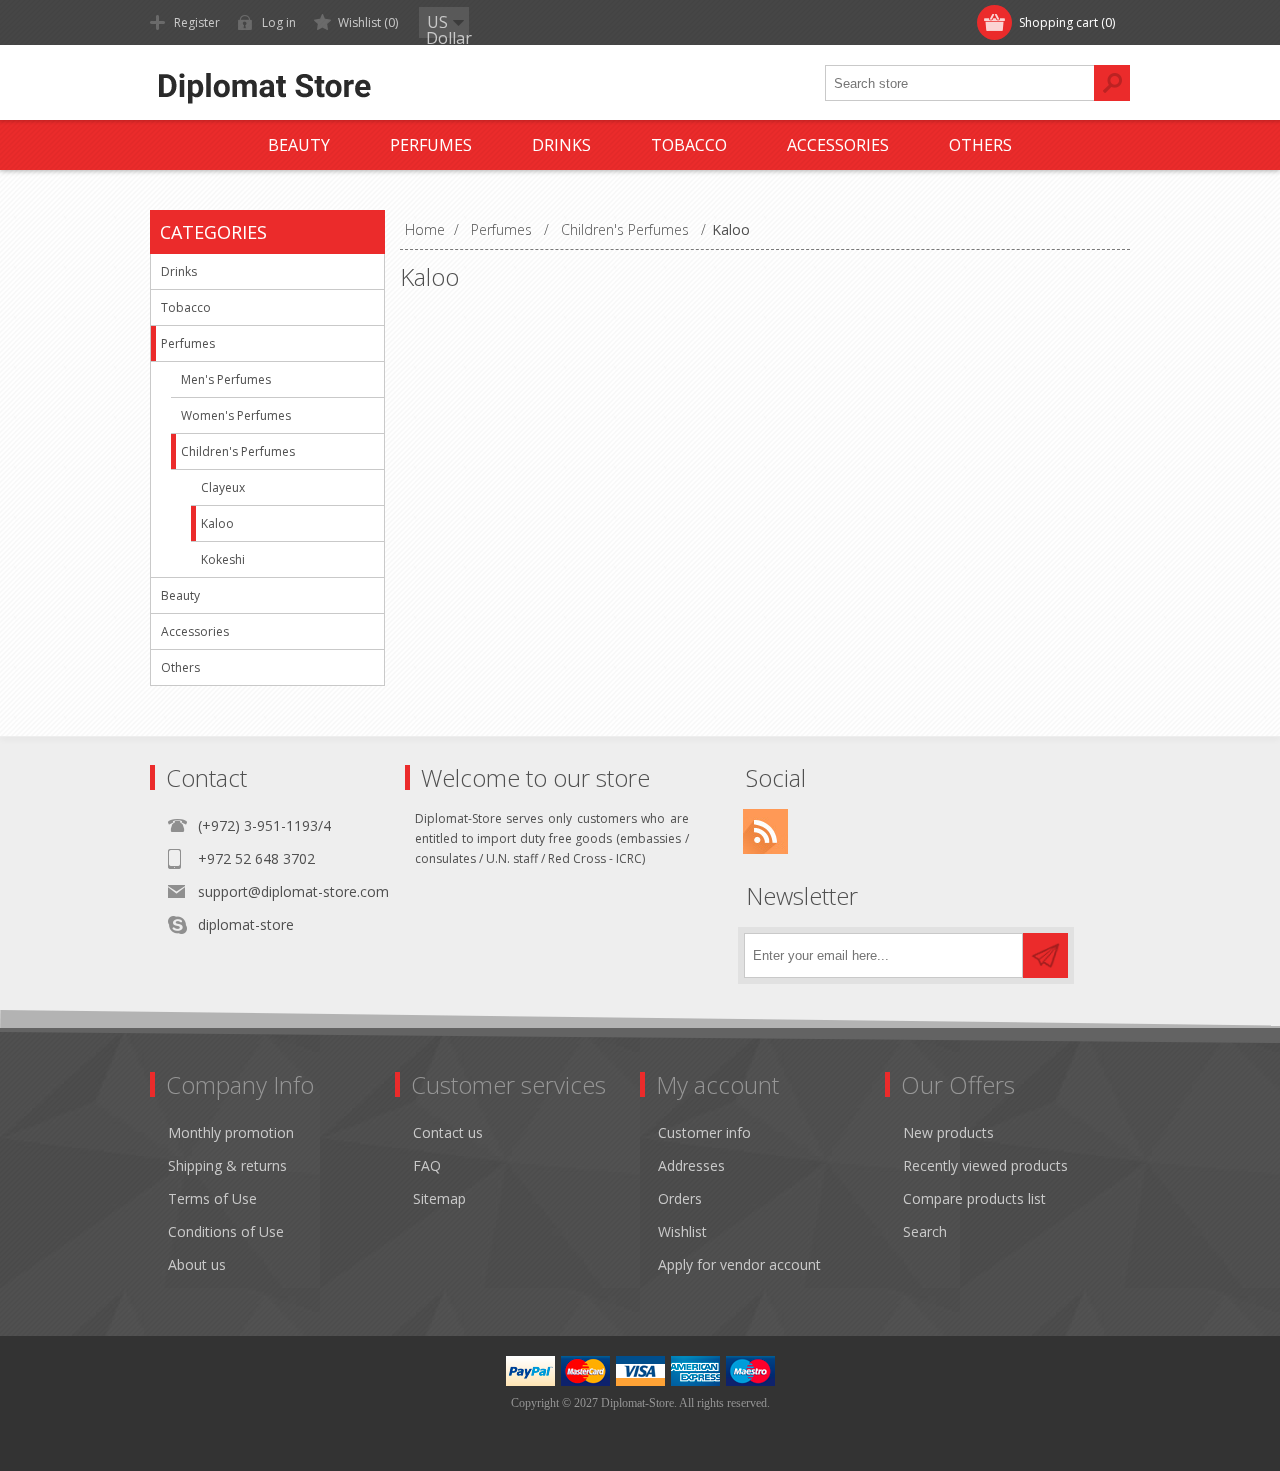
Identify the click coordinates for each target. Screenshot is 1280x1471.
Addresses (691, 1165)
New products (948, 1132)
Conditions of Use (226, 1231)
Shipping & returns (227, 1165)
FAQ (427, 1165)
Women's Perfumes (236, 415)
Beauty (180, 595)
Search (925, 1231)
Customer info (704, 1132)
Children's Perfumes (238, 451)
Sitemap (439, 1198)
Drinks (179, 271)
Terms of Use (212, 1198)
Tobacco (186, 307)
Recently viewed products (985, 1165)
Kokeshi (223, 559)
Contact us (448, 1132)
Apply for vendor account (739, 1264)
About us (197, 1264)
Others (180, 667)
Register (197, 22)
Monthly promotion (231, 1132)
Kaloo (217, 523)
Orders (680, 1198)
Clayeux (223, 487)
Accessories (195, 631)
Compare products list (974, 1198)
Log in (279, 22)
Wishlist (682, 1231)
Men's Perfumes (226, 379)
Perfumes (188, 343)
